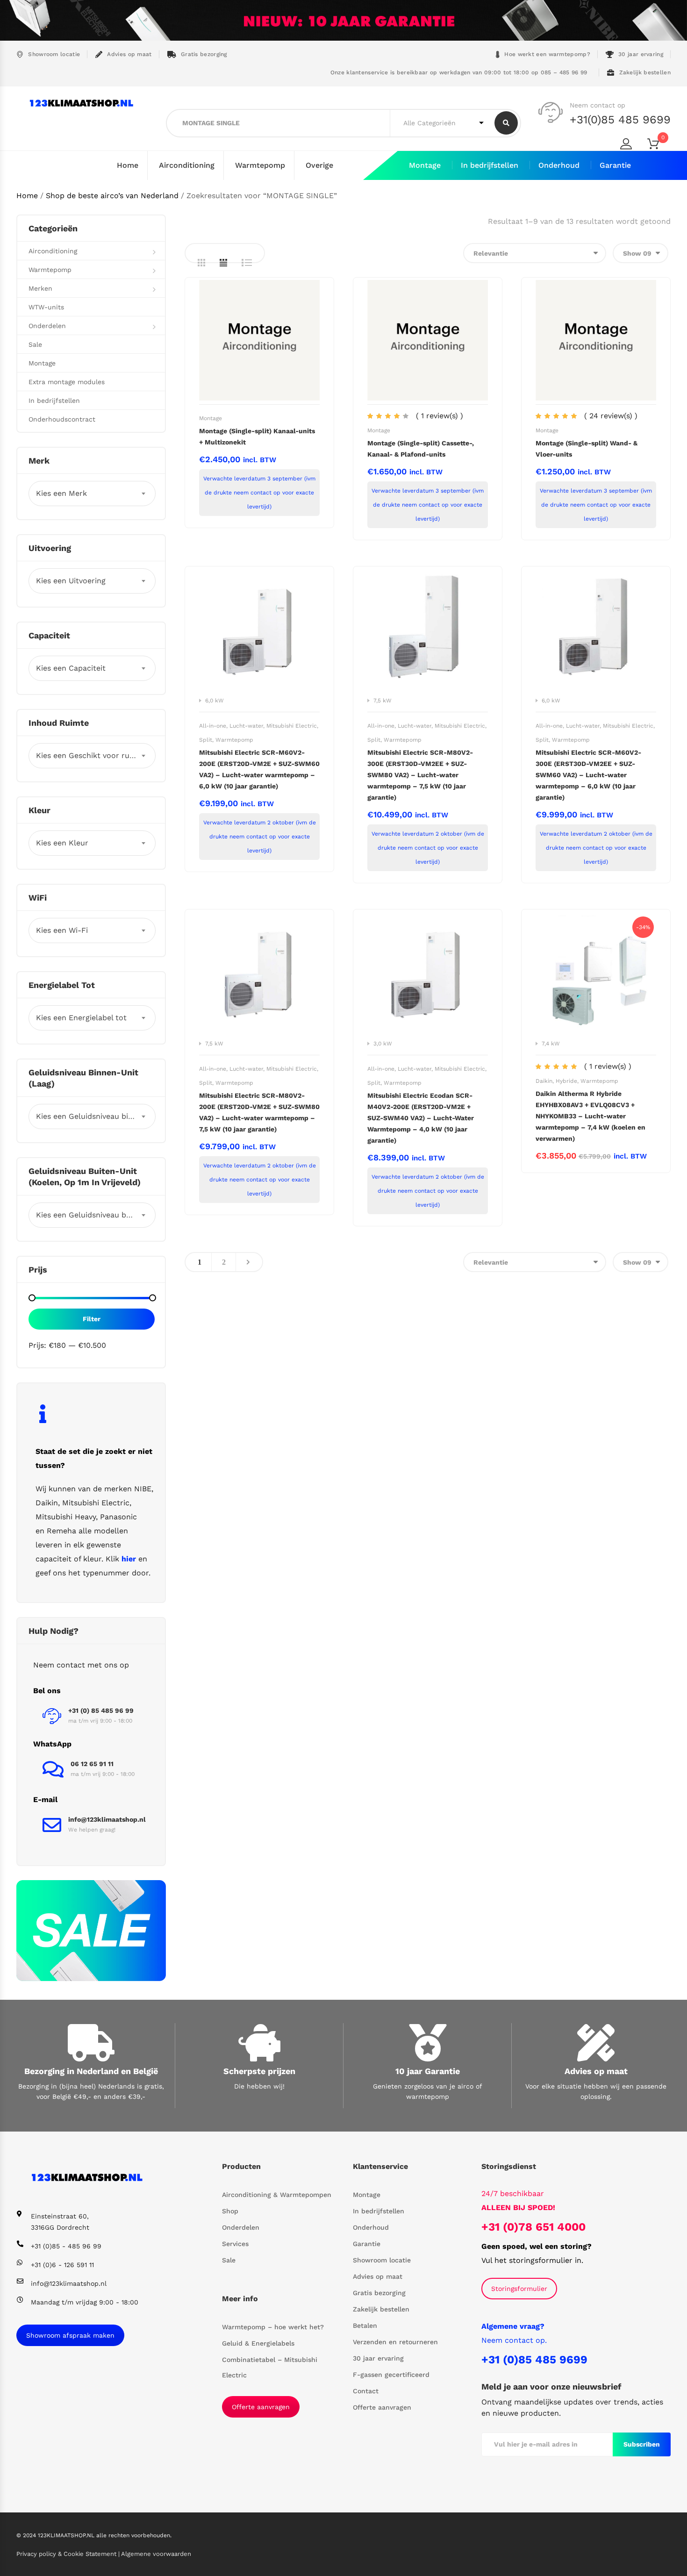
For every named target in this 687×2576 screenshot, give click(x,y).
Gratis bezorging (204, 54)
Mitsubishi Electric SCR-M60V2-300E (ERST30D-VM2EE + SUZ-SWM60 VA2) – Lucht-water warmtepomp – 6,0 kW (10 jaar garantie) (588, 775)
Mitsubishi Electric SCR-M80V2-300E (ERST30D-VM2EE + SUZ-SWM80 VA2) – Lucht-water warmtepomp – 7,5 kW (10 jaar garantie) (420, 775)
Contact (366, 2391)
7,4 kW (551, 1044)
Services (235, 2244)
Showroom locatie (54, 54)
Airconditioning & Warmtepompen (277, 2195)
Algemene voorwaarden (156, 2554)
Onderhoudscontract (62, 419)
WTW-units (46, 307)
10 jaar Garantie (428, 2071)
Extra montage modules (67, 382)
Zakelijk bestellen (645, 72)
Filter (92, 1319)
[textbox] (92, 494)
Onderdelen (47, 326)
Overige (319, 165)
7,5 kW (383, 701)
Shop (230, 2211)
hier (129, 1559)
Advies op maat (129, 54)
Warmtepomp (260, 165)
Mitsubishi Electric (292, 726)
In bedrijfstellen (490, 165)
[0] (659, 146)
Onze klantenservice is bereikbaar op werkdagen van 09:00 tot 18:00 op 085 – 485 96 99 (458, 72)
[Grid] (201, 263)
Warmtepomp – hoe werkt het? (273, 2327)
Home (128, 165)
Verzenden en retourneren (395, 2342)
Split (206, 740)
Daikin (544, 1081)
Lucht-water (246, 726)
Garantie (615, 165)
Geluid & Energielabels (258, 2343)
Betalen (365, 2326)
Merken (40, 288)
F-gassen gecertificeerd (391, 2375)
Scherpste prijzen (259, 2071)
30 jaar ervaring (641, 54)
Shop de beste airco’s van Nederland (112, 196)
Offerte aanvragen (261, 2407)
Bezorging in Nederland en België (91, 2071)
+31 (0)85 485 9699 (534, 2360)
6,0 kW (215, 701)
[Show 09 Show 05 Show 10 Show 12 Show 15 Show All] (640, 253)
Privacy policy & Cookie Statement (67, 2554)
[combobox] (92, 494)
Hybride (566, 1081)
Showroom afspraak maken (70, 2335)
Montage (425, 165)
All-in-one (213, 726)
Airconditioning (187, 165)
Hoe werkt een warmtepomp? (547, 54)
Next (248, 1262)
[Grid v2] (223, 263)
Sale (35, 344)
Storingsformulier (519, 2289)
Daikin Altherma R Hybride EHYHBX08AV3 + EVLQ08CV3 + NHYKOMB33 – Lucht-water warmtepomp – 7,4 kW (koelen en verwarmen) (590, 1116)
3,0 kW (383, 1044)
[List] (247, 263)
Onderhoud (559, 165)
